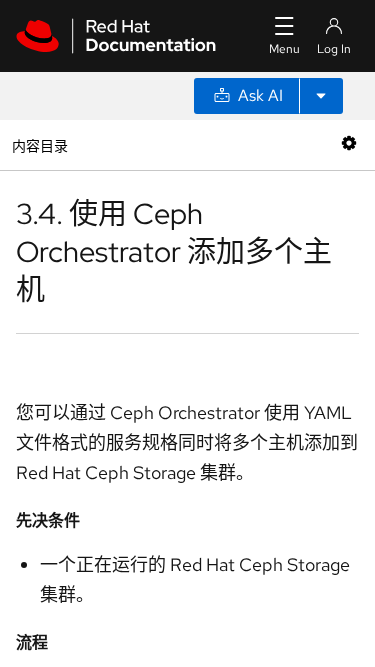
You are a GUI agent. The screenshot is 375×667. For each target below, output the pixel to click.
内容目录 (39, 144)
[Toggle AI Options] (321, 96)
